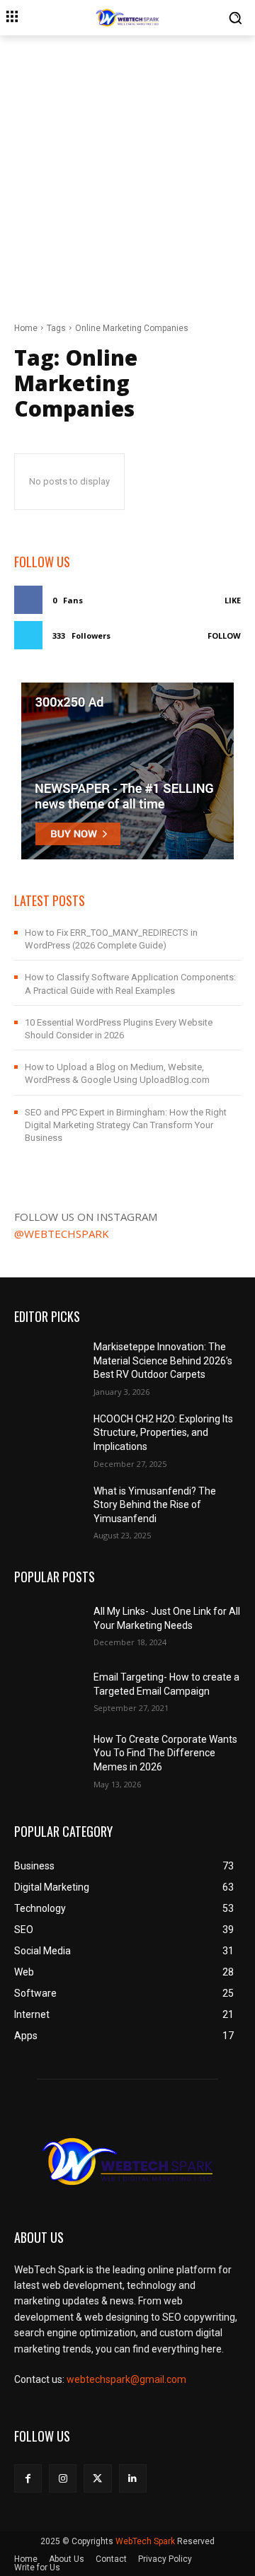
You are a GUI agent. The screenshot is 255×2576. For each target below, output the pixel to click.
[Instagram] (63, 2478)
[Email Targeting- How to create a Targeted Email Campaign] (48, 1691)
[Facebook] (28, 2478)
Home (26, 328)
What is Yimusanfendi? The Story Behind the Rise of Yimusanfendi (155, 1505)
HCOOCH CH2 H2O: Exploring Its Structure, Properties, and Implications (163, 1433)
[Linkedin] (133, 2478)
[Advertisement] (127, 170)
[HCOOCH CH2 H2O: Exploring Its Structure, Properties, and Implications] (48, 1436)
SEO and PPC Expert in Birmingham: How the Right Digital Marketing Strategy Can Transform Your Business (126, 1125)
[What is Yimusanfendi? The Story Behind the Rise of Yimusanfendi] (48, 1508)
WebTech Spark (145, 2541)
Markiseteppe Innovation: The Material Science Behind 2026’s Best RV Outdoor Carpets (163, 1360)
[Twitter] (97, 2478)
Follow (224, 636)
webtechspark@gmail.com (126, 2379)
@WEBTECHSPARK (62, 1234)
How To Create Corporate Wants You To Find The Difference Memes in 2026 (165, 1753)
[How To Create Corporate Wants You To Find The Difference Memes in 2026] (48, 1757)
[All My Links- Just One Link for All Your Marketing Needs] (48, 1624)
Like (233, 600)
